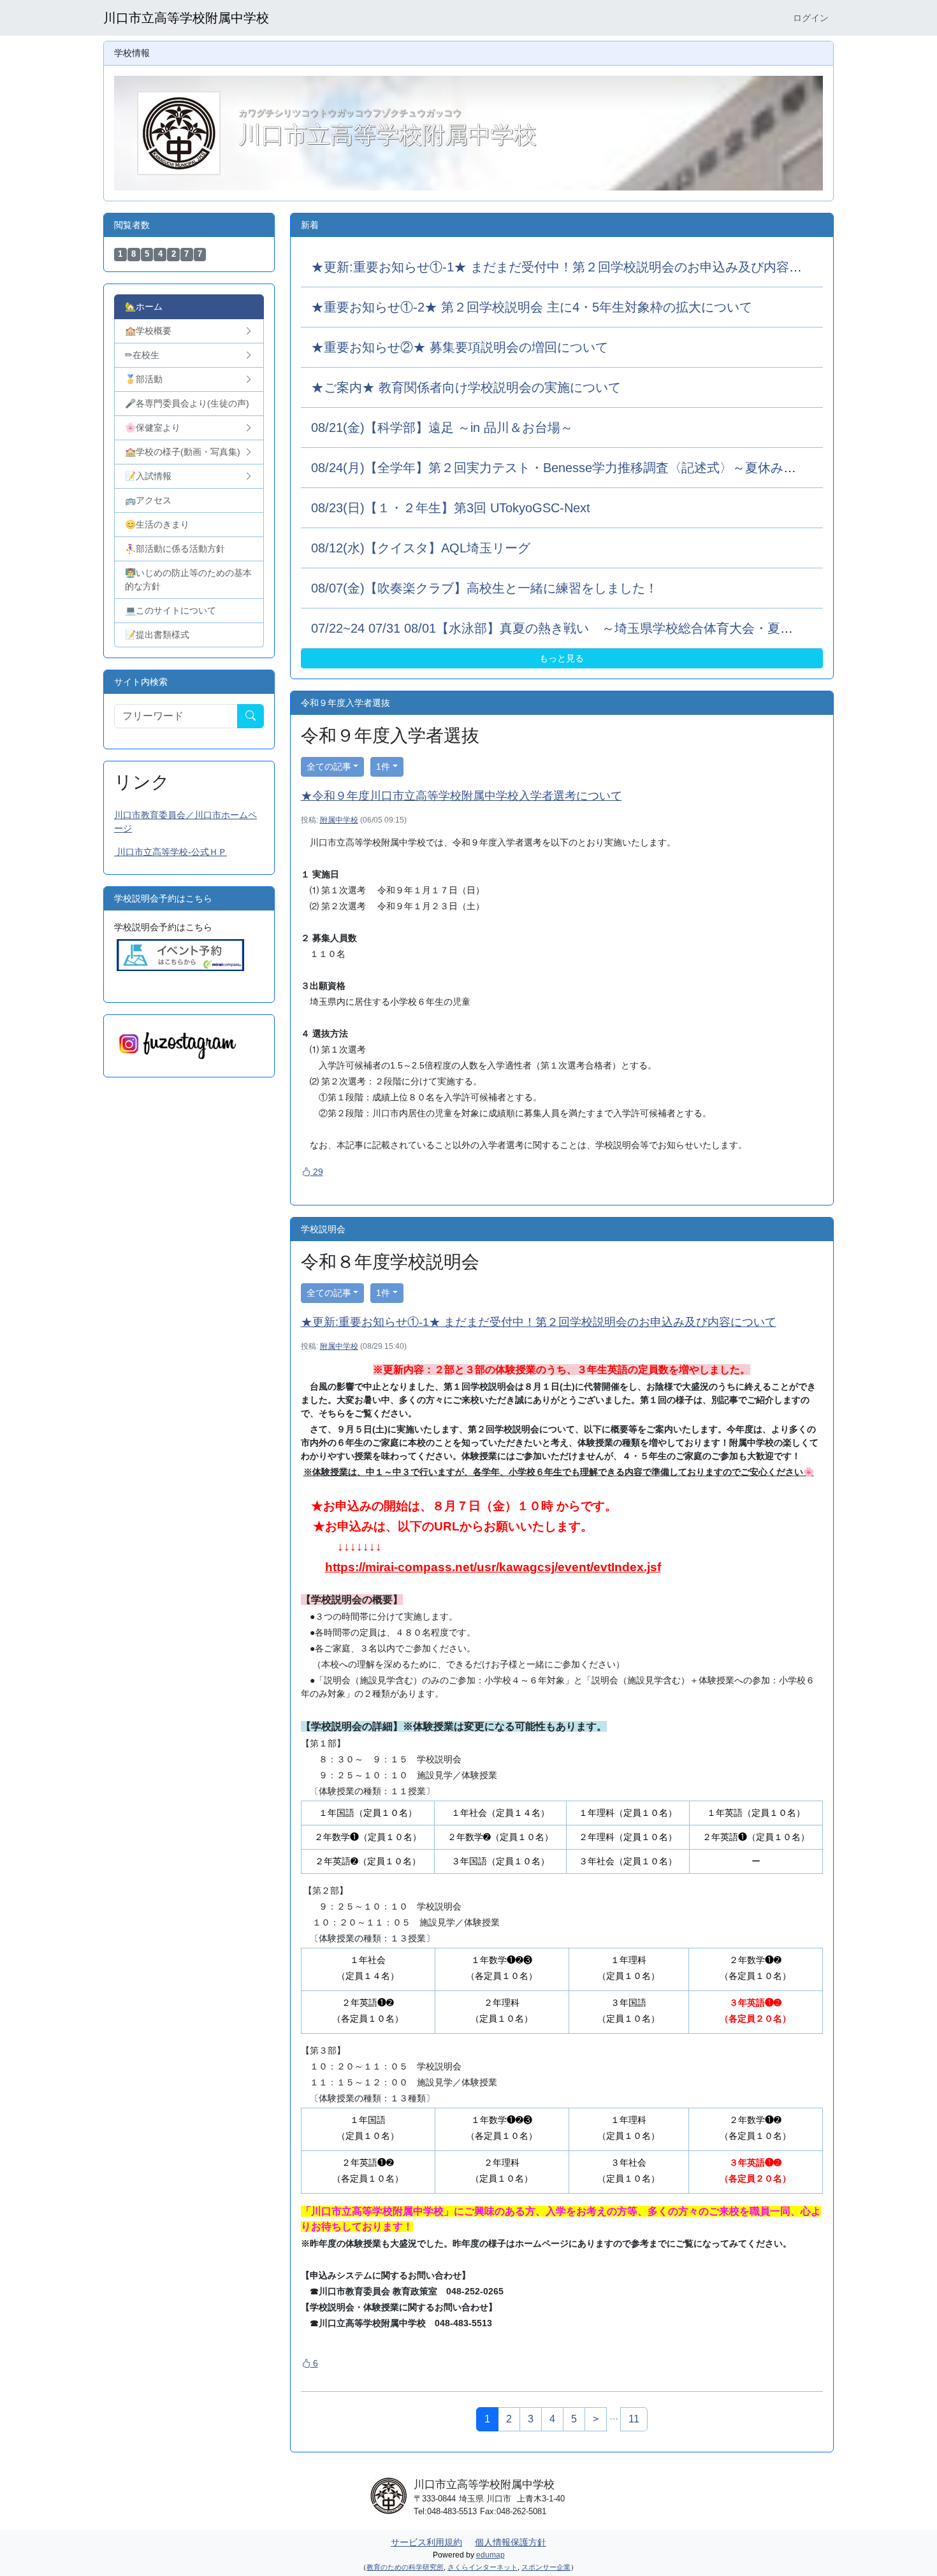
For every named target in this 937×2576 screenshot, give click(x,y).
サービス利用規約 (426, 2542)
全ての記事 (329, 766)
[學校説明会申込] (180, 954)
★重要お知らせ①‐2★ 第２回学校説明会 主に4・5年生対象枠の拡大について (532, 307)
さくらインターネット (483, 2567)
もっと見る (562, 658)
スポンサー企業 (546, 2567)
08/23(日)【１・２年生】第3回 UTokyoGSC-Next (451, 508)
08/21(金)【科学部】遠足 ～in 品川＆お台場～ (442, 428)
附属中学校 (339, 820)
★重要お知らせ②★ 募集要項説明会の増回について (460, 347)
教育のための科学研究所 (405, 2567)
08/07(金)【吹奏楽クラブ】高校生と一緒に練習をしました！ (484, 588)
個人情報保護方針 (511, 2542)
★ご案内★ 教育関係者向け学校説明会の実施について (466, 387)
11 (634, 2419)
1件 (383, 766)
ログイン (811, 18)
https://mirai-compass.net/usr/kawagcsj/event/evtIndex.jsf (493, 1567)
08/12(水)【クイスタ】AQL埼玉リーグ (421, 548)
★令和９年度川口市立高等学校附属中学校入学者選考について (461, 796)
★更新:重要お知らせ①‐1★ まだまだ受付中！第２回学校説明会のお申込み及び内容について (576, 267)
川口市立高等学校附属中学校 (186, 18)
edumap (490, 2555)
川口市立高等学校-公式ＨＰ (171, 852)
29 (317, 1172)
